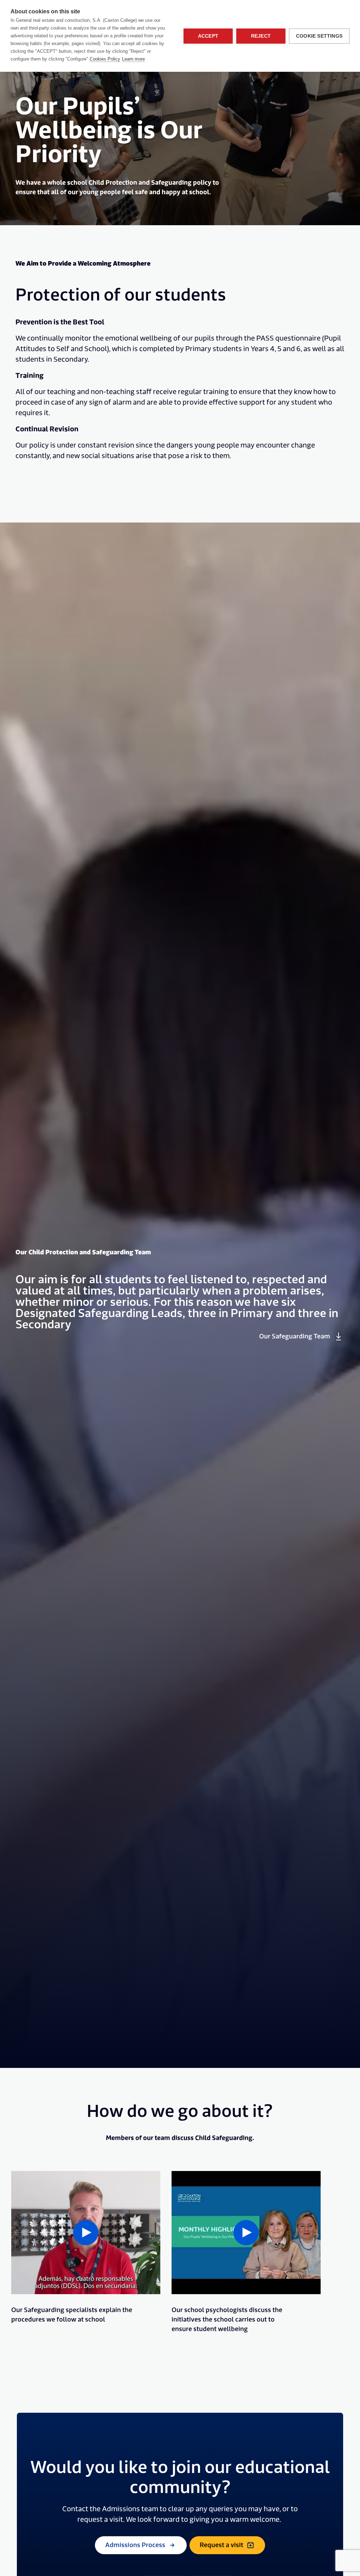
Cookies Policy (105, 59)
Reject (261, 36)
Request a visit (221, 2545)
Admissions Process (135, 2545)
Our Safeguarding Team (295, 1337)
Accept (208, 36)
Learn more (133, 59)
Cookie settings (319, 36)
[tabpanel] (86, 2252)
